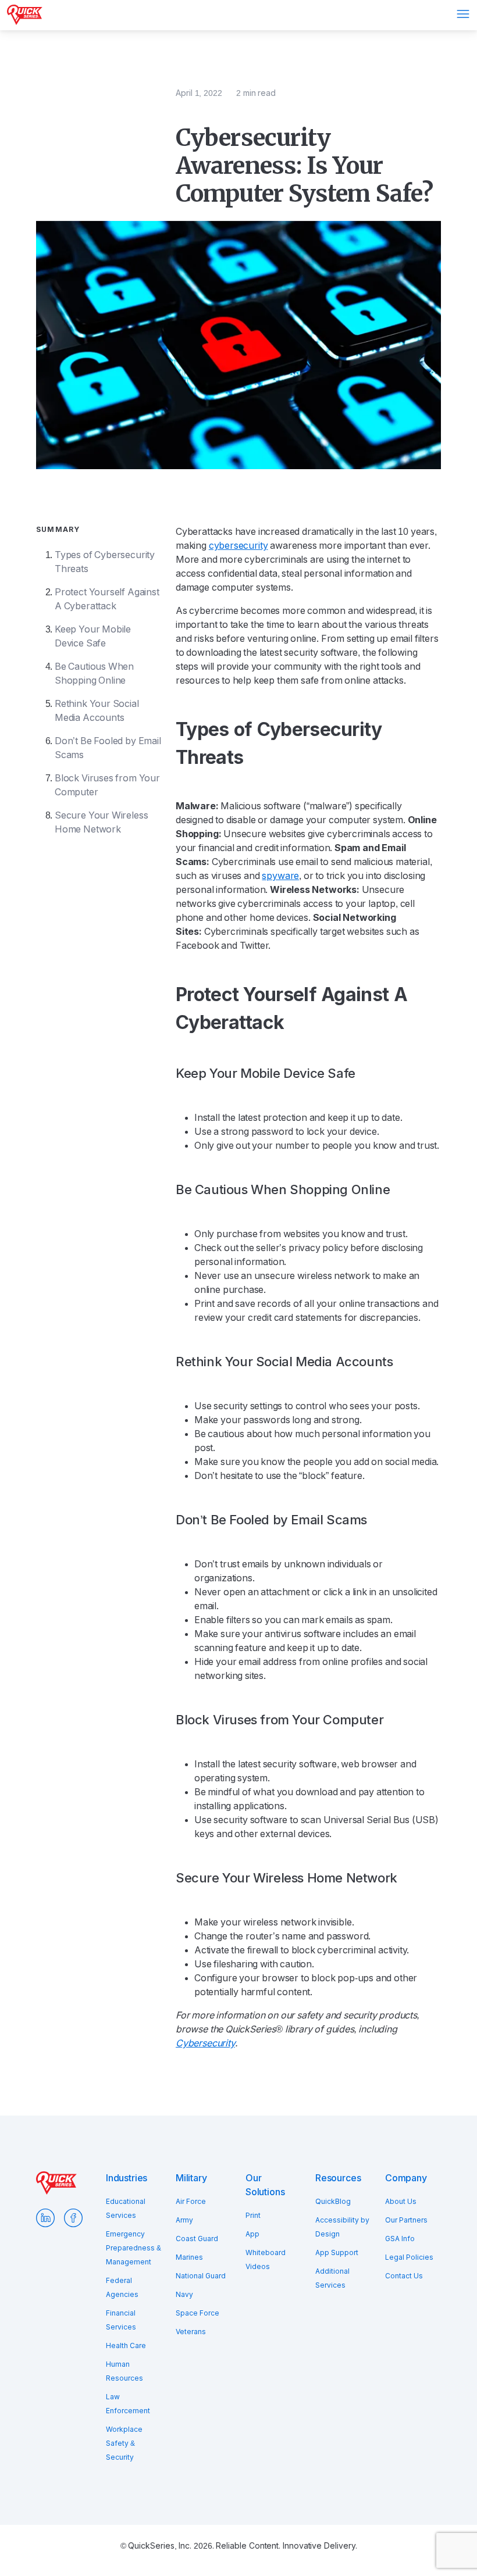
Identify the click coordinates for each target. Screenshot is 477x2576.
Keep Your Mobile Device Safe (93, 636)
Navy (184, 2295)
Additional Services (332, 2278)
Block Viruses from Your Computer (107, 785)
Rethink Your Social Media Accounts (97, 711)
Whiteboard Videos (266, 2260)
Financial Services (121, 2320)
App (252, 2234)
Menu (463, 14)
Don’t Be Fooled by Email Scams (108, 748)
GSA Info (400, 2239)
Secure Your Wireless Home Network (101, 822)
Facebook (73, 2218)
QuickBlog (333, 2202)
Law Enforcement (128, 2404)
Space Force (197, 2313)
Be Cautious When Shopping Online (94, 674)
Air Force (191, 2202)
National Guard (201, 2276)
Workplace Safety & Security (124, 2443)
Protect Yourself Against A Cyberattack (107, 599)
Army (184, 2220)
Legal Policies (409, 2257)
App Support (337, 2253)
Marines (189, 2257)
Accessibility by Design (342, 2227)
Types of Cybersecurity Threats (105, 562)
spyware (280, 876)
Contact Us (404, 2276)
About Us (401, 2202)
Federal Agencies (122, 2288)
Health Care (126, 2346)
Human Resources (124, 2371)
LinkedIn (45, 2218)
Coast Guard (197, 2239)
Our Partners (406, 2220)
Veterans (191, 2332)
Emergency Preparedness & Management (134, 2248)
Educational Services (126, 2209)
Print (253, 2216)
